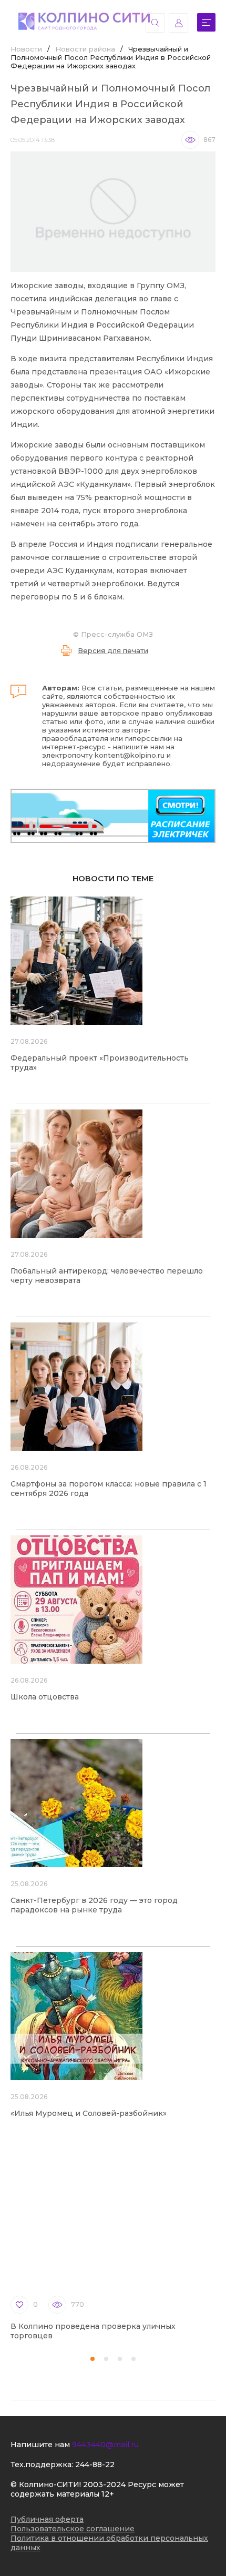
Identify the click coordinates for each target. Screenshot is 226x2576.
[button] (93, 2359)
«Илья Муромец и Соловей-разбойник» (89, 2113)
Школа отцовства (45, 1697)
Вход (178, 23)
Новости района (85, 49)
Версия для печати (113, 650)
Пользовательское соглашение (73, 2529)
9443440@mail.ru (105, 2445)
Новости (26, 49)
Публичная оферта (47, 2519)
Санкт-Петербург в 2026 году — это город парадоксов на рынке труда (94, 1905)
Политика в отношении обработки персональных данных (109, 2543)
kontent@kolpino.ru (130, 755)
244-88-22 (95, 2465)
